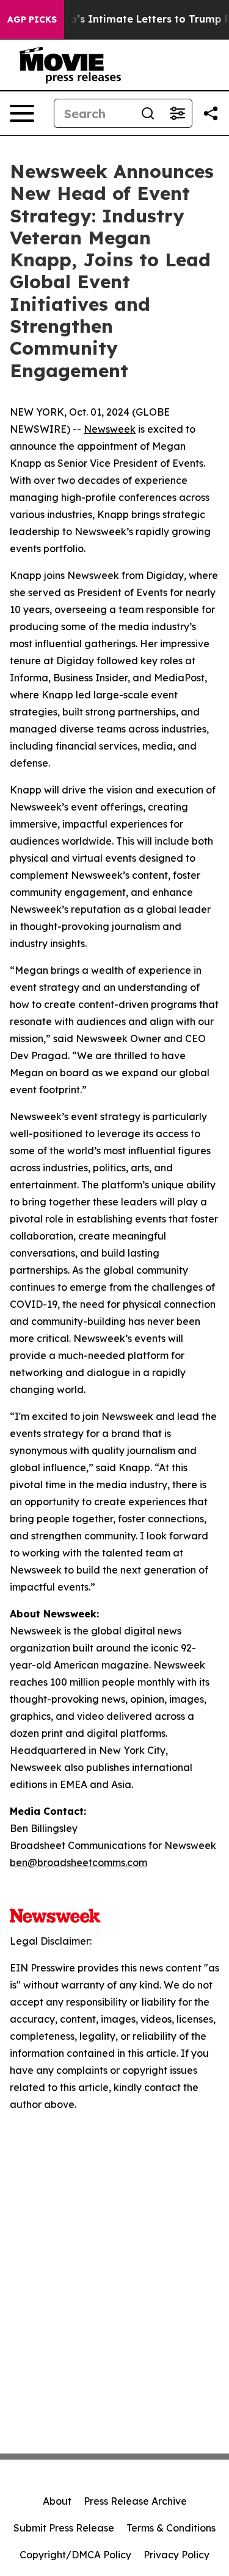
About (57, 2501)
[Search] (148, 113)
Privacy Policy (176, 2555)
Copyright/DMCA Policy (75, 2555)
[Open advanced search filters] (177, 113)
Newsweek (110, 429)
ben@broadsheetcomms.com (78, 1862)
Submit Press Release (64, 2528)
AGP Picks (32, 20)
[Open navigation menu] (22, 113)
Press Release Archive (135, 2501)
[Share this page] (211, 113)
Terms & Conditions (171, 2528)
